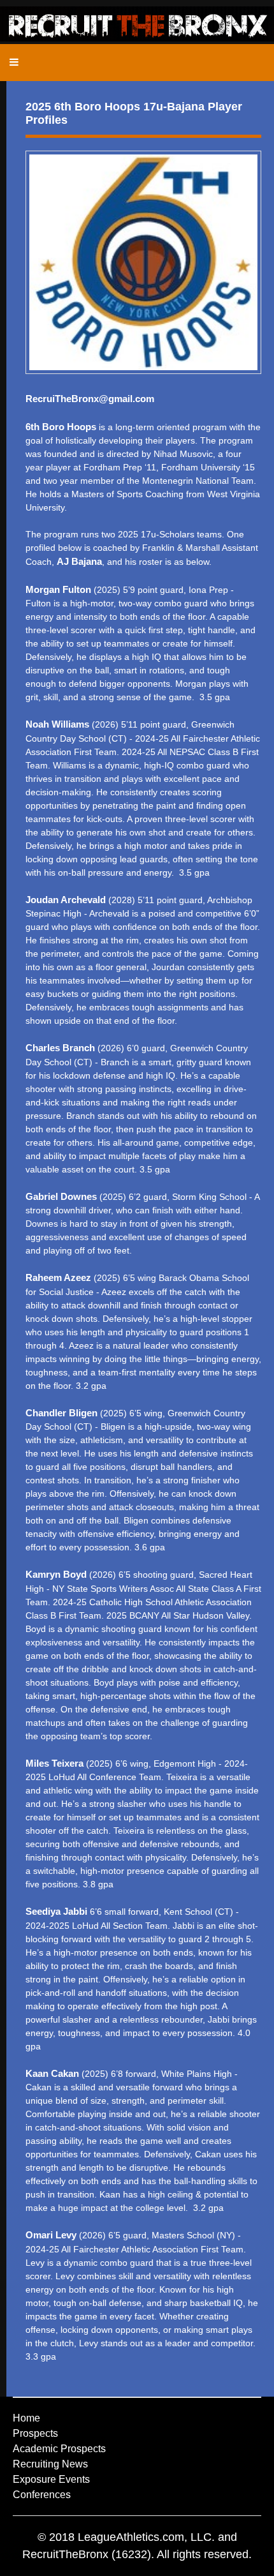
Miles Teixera (54, 1763)
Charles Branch (60, 1048)
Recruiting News (50, 2464)
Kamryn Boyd (56, 1574)
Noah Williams (57, 724)
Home (26, 2418)
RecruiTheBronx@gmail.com (90, 399)
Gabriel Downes (61, 1196)
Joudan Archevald (66, 900)
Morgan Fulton (58, 589)
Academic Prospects (59, 2449)
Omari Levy (51, 2235)
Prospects (35, 2433)
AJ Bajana (79, 561)
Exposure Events (51, 2479)
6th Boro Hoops (62, 427)
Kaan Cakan (52, 2073)
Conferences (42, 2495)
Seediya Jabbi (56, 1911)
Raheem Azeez (58, 1277)
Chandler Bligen (61, 1413)
